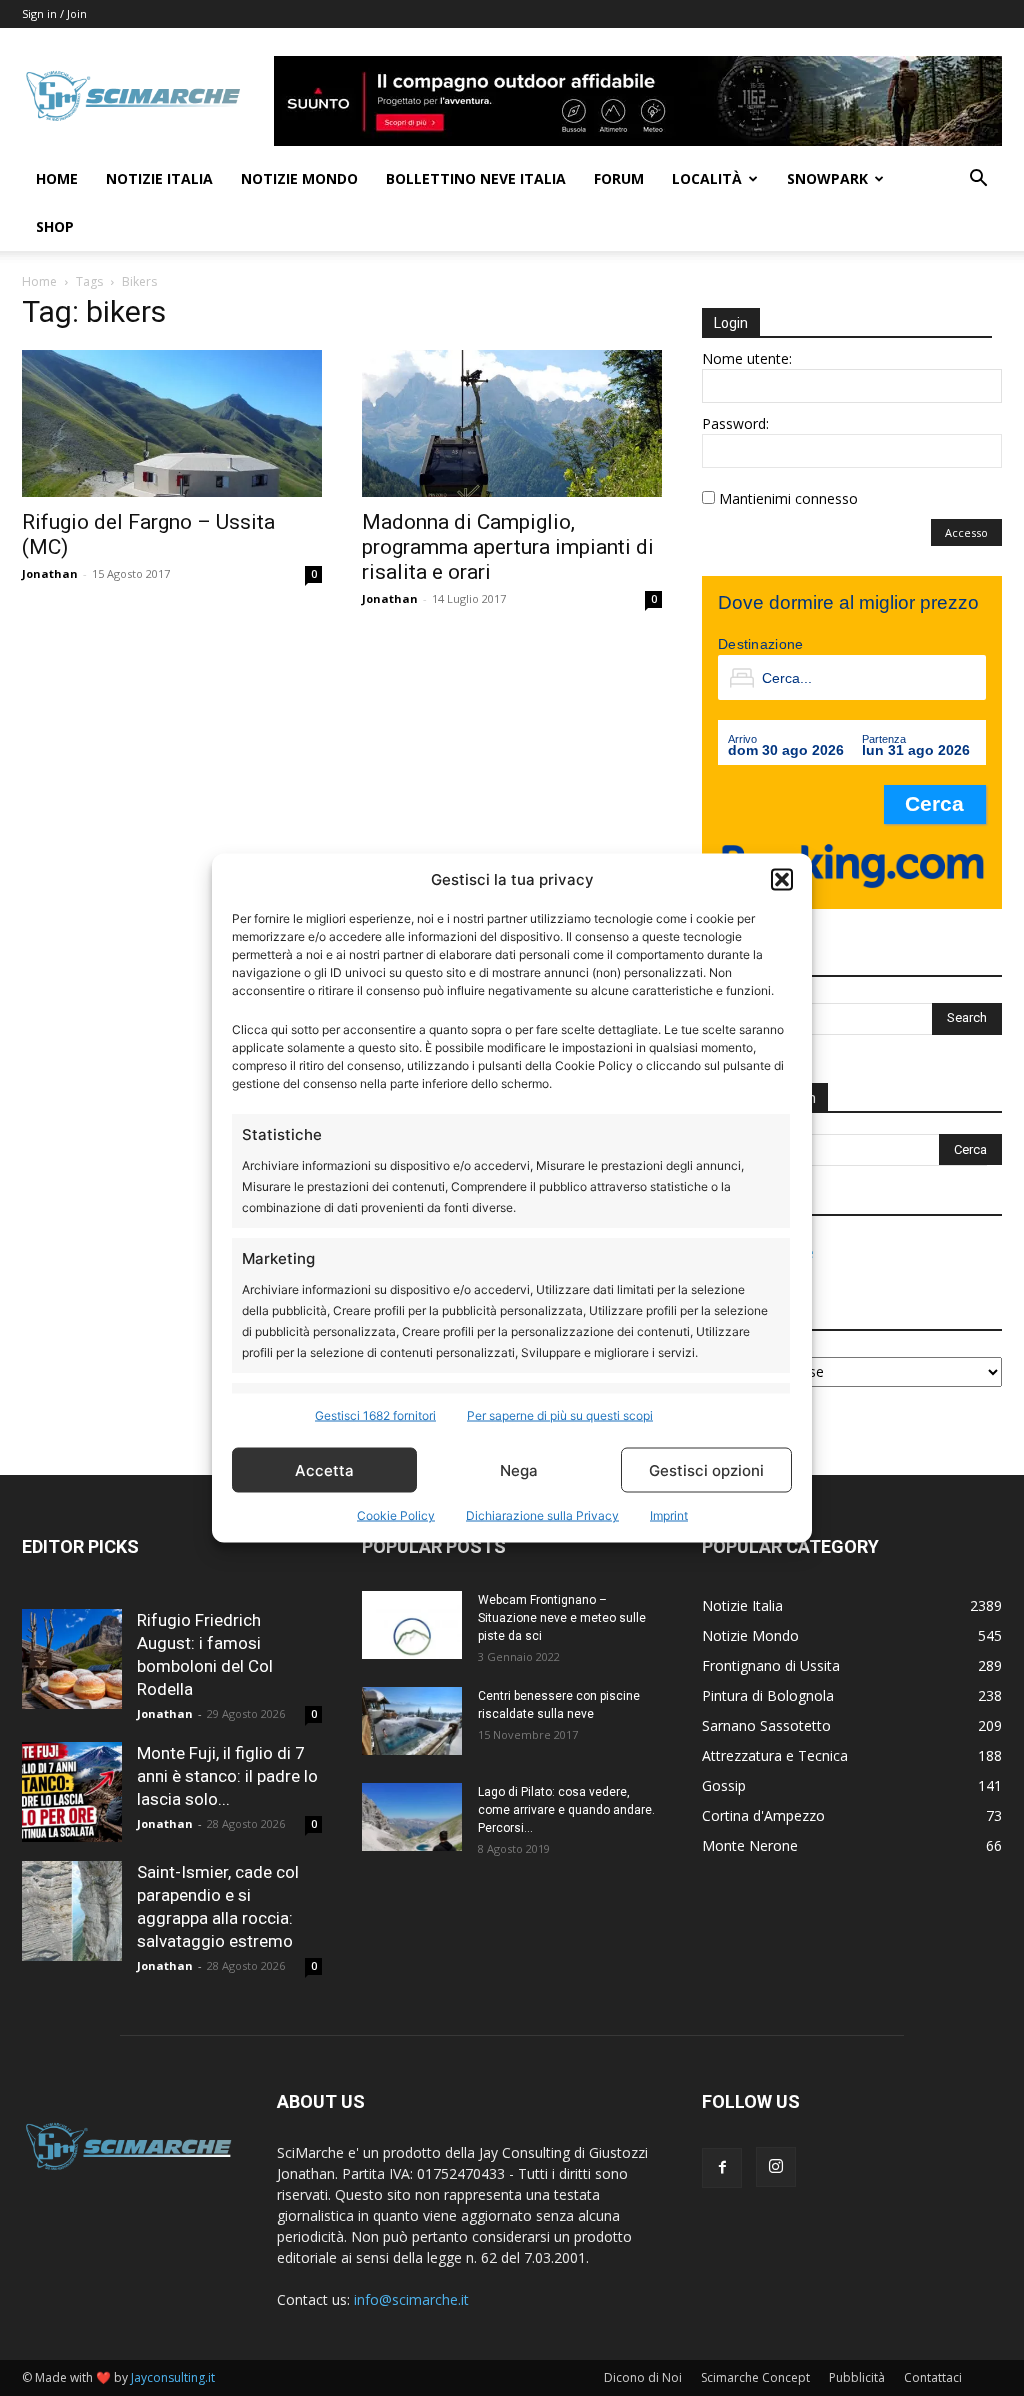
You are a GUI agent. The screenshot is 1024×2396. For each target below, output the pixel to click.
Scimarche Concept (755, 2377)
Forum (619, 178)
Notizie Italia (159, 178)
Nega (519, 1469)
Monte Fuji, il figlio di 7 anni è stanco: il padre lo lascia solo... (227, 1776)
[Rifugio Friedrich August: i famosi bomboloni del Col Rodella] (72, 1659)
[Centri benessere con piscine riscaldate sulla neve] (412, 1721)
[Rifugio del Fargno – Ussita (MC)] (172, 423)
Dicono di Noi (643, 2377)
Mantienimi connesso (788, 498)
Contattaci (933, 2377)
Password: (735, 423)
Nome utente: (747, 358)
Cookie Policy (396, 1515)
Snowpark (827, 178)
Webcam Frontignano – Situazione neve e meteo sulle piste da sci (562, 1618)
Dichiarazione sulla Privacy (542, 1515)
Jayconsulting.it (173, 2377)
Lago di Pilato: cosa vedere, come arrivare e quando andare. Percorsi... (566, 1810)
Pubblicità (857, 2377)
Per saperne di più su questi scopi (560, 1415)
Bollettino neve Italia (476, 178)
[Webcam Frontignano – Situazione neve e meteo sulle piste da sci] (412, 1625)
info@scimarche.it (411, 2299)
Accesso (966, 532)
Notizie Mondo (299, 178)
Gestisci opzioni (706, 1469)
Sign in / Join (54, 13)
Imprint (669, 1515)
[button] (782, 879)
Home (57, 178)
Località (707, 178)
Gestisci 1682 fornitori (375, 1415)
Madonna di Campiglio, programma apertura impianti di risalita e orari (508, 547)
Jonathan (50, 573)
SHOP (55, 226)
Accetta (324, 1469)
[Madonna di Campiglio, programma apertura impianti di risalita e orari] (512, 423)
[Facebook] (722, 2168)
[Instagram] (776, 2167)
